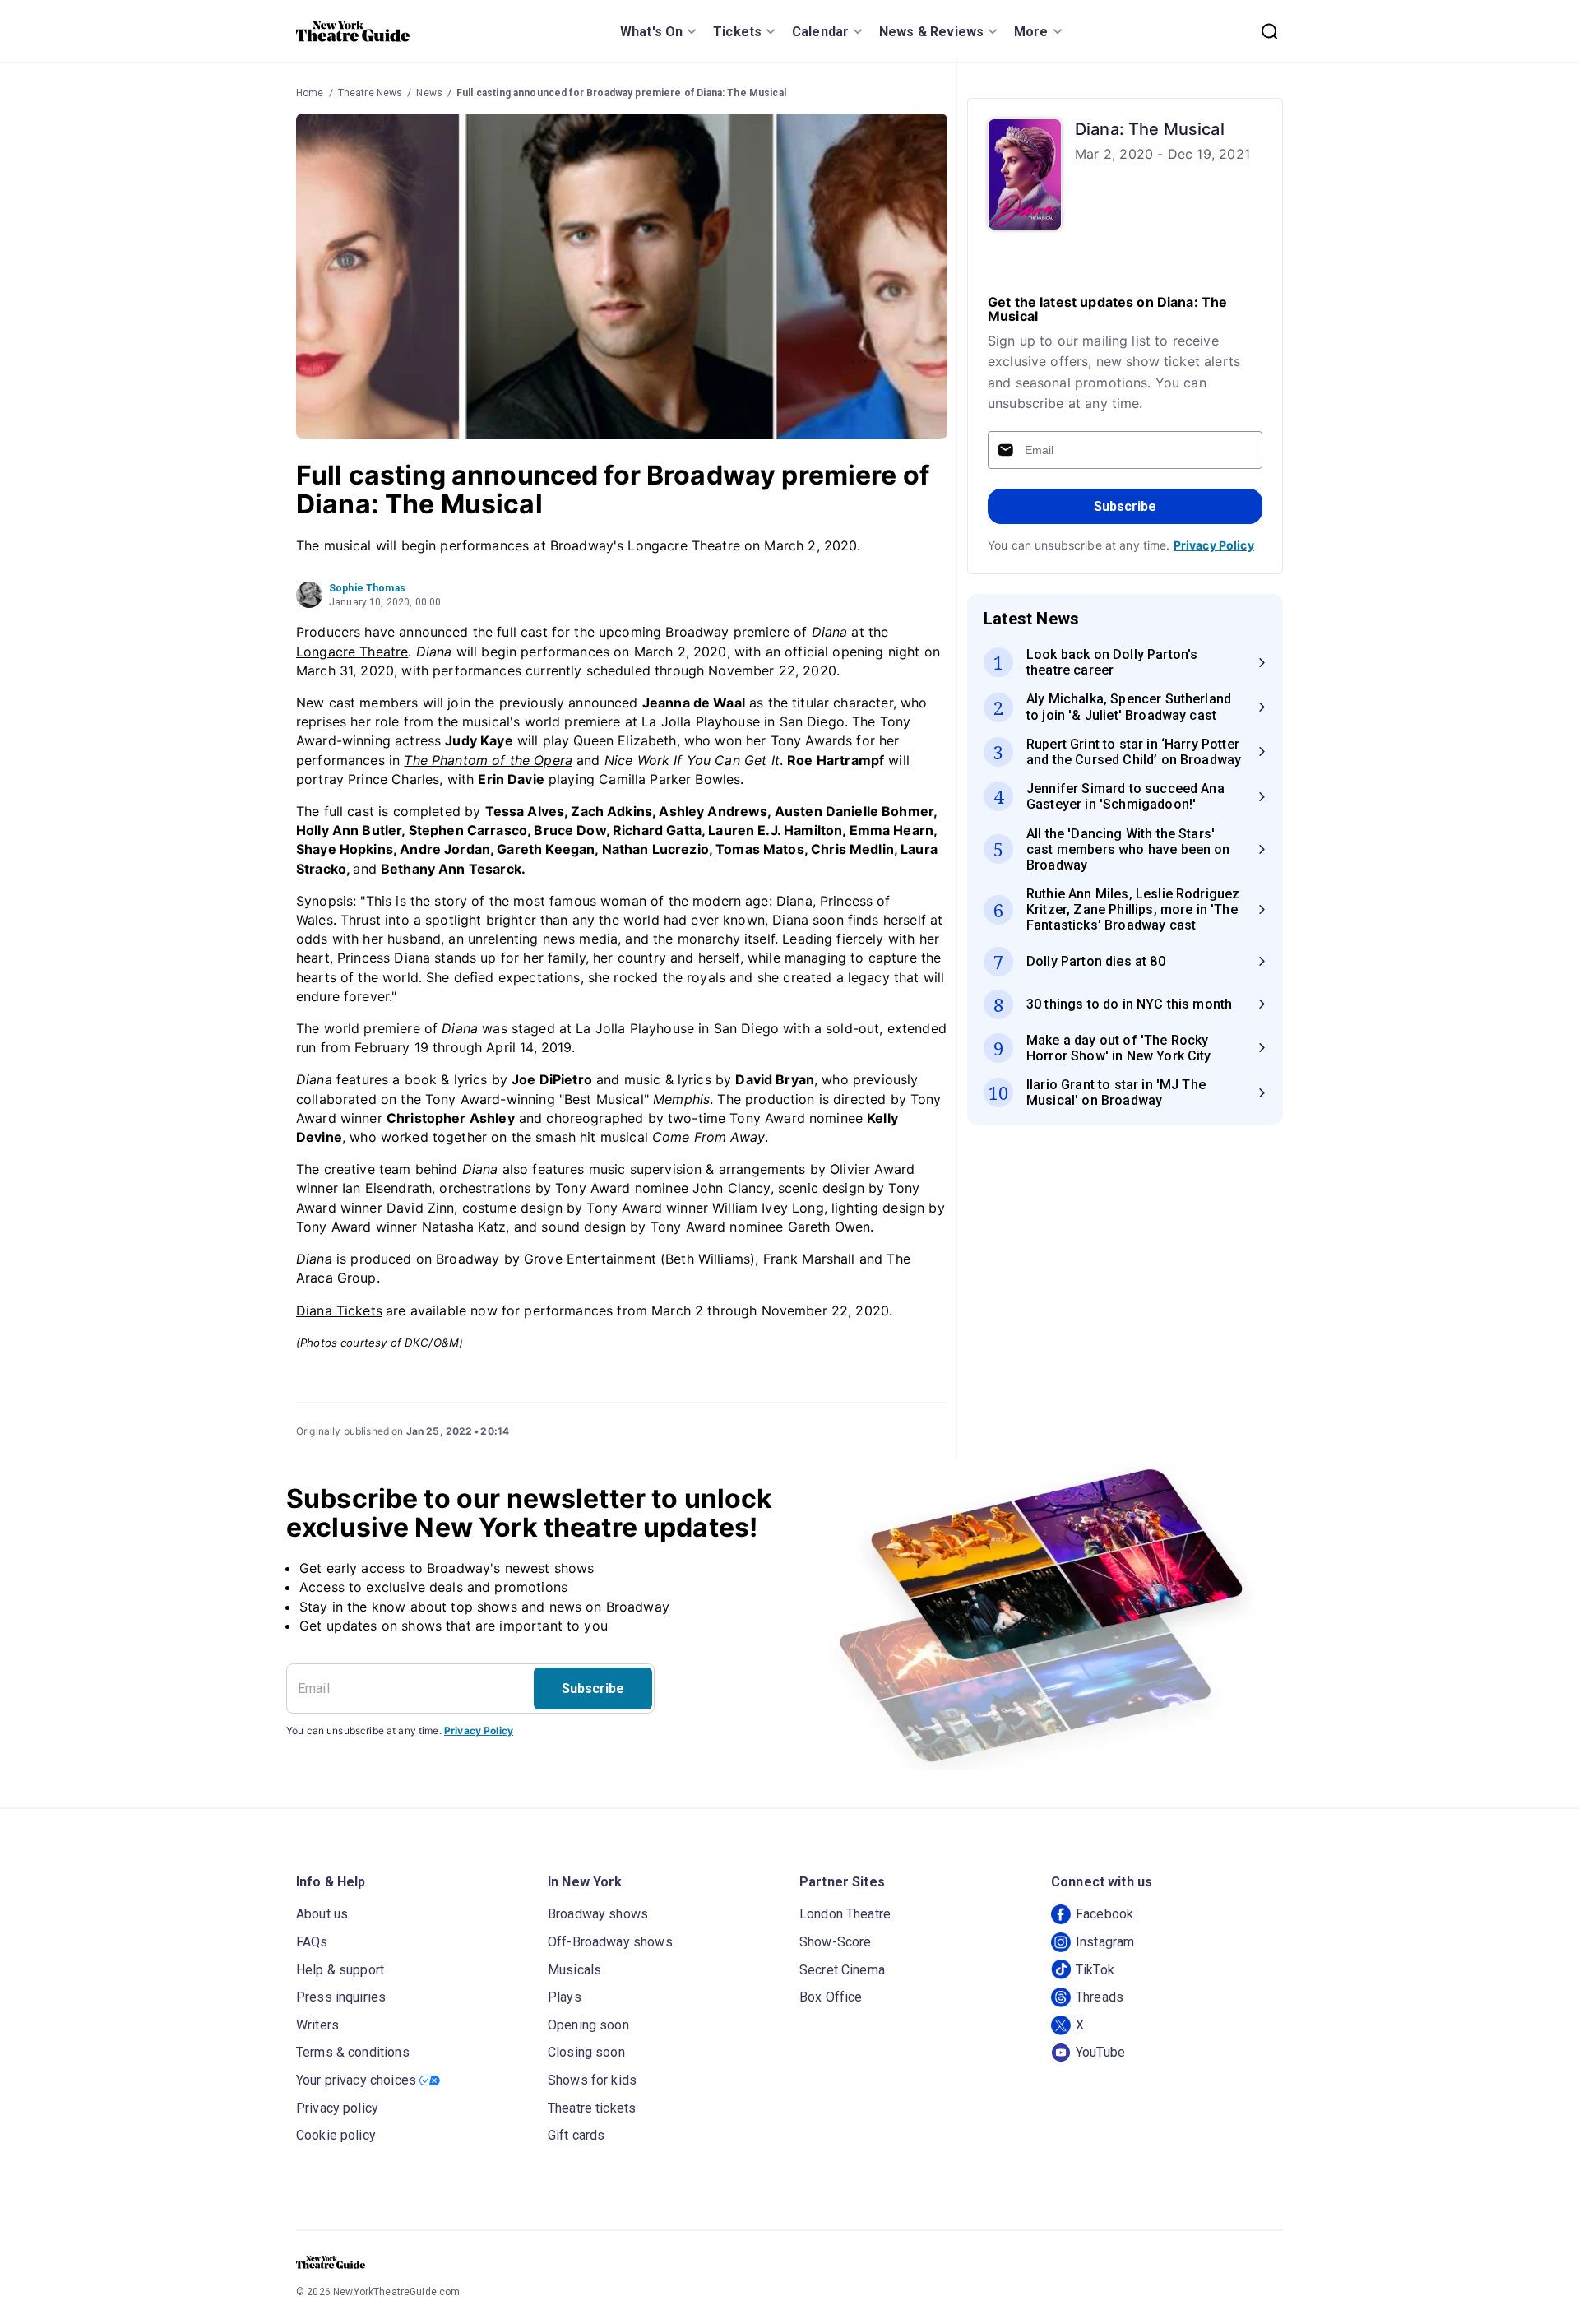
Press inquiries (341, 1997)
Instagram (1105, 1942)
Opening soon (588, 2025)
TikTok (1095, 1970)
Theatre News (370, 93)
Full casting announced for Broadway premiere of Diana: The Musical (621, 93)
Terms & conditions (353, 2052)
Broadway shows (598, 1914)
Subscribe (1125, 506)
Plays (565, 1997)
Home (310, 93)
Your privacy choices (356, 2080)
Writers (317, 2025)
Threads (1100, 1997)
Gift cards (576, 2135)
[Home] (353, 31)
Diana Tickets (339, 1310)
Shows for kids (592, 2080)
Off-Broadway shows (610, 1942)
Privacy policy (337, 2108)
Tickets (737, 32)
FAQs (312, 1942)
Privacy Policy (1214, 545)
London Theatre (845, 1914)
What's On (651, 32)
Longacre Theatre (352, 652)
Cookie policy (336, 2135)
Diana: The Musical (1150, 129)
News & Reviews (931, 32)
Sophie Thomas (367, 588)
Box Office (831, 1997)
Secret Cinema (842, 1970)
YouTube (1100, 2052)
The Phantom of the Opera (488, 760)
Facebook (1104, 1914)
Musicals (574, 1970)
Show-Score (836, 1942)
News (429, 93)
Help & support (340, 1970)
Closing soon (586, 2052)
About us (322, 1914)
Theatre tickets (592, 2108)
